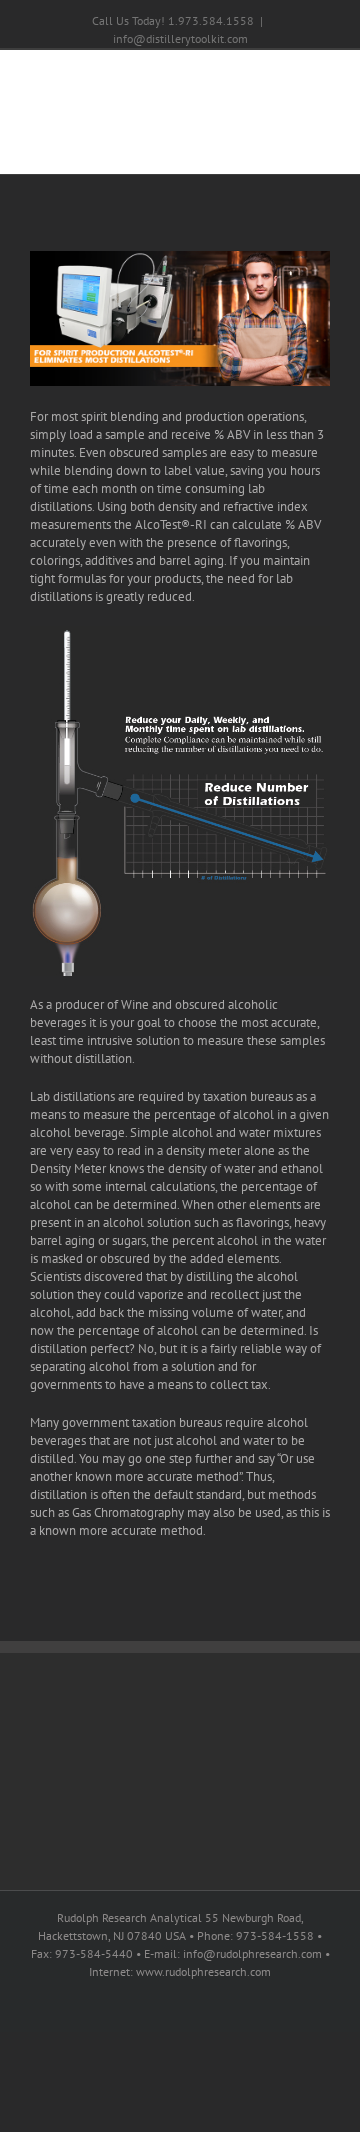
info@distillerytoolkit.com (180, 38)
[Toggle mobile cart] (286, 143)
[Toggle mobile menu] (322, 143)
